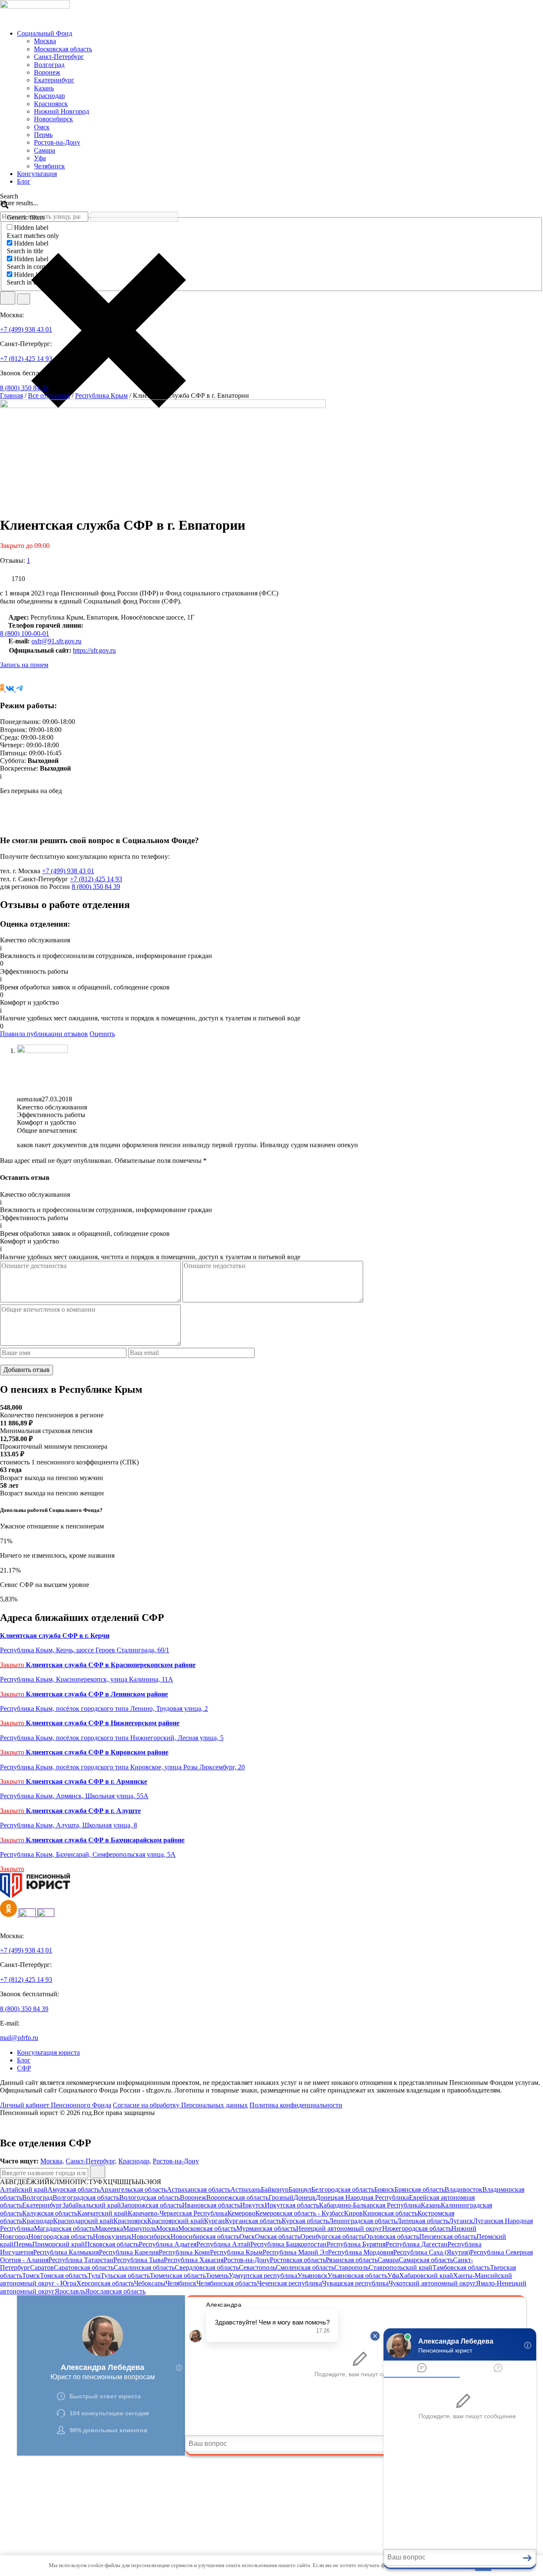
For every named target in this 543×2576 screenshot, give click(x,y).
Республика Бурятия (356, 2244)
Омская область (278, 2237)
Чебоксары (150, 2283)
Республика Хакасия (194, 2260)
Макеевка (109, 2228)
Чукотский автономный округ (432, 2283)
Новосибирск (53, 119)
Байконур (275, 2189)
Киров (353, 2213)
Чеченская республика (290, 2283)
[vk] (9, 1915)
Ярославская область (115, 2291)
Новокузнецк (112, 2237)
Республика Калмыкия (66, 2252)
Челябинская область (227, 2283)
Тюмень (217, 2276)
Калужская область (50, 2213)
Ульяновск (312, 2276)
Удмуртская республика (263, 2276)
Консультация (37, 174)
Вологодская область (150, 2197)
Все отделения (49, 395)
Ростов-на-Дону (57, 142)
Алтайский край (24, 2189)
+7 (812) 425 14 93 (26, 359)
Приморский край (59, 2244)
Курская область (305, 2221)
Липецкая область (423, 2221)
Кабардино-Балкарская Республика (370, 2205)
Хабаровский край (426, 2276)
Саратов (42, 2267)
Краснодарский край (83, 2221)
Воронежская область (237, 2197)
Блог (24, 181)
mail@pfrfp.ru (19, 2038)
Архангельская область (133, 2189)
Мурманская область (266, 2228)
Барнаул (300, 2189)
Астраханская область (199, 2189)
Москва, (52, 2161)
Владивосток (463, 2189)
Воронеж (47, 72)
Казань (44, 88)
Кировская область (390, 2213)
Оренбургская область (332, 2237)
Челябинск (49, 166)
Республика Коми (184, 2252)
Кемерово (241, 2213)
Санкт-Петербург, (91, 2161)
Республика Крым (101, 395)
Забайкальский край (92, 2205)
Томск (31, 2276)
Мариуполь (140, 2228)
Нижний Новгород (62, 111)
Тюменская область (178, 2276)
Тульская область (125, 2276)
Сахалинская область (144, 2267)
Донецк (305, 2197)
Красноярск (51, 104)
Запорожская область (151, 2205)
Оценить (102, 1034)
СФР (24, 2068)
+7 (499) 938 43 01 (26, 329)
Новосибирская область (205, 2237)
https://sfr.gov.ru (94, 650)
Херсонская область (105, 2283)
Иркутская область (292, 2205)
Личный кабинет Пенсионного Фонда (56, 2105)
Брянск (384, 2189)
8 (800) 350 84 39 (24, 388)
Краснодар (49, 96)
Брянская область (420, 2189)
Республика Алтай (223, 2244)
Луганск (461, 2221)
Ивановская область (211, 2205)
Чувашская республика (355, 2283)
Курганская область (253, 2221)
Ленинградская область (363, 2221)
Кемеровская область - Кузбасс (300, 2213)
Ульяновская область (357, 2276)
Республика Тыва (139, 2260)
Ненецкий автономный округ (339, 2228)
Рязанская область (352, 2260)
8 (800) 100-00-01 (25, 633)
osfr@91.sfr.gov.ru (56, 641)
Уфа (40, 158)
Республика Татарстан (81, 2260)
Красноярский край (176, 2221)
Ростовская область (298, 2260)
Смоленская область (305, 2267)
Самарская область (426, 2260)
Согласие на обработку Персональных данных (180, 2105)
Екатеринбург (54, 80)
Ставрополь (351, 2267)
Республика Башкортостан (288, 2244)
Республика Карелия (129, 2252)
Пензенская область (448, 2237)
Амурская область (74, 2189)
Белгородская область (343, 2189)
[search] (8, 298)
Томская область (64, 2276)
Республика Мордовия (361, 2252)
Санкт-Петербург (59, 57)
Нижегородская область (417, 2228)
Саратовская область (84, 2267)
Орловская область (392, 2237)
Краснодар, (135, 2161)
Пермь (43, 135)
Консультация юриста (48, 2052)
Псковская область (112, 2244)
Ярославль (70, 2291)
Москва (45, 41)
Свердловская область (207, 2267)
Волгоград (49, 65)
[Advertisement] (255, 2515)
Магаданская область (64, 2228)
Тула (94, 2276)
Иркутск (252, 2205)
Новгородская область (61, 2237)
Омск (42, 127)
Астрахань (246, 2189)
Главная (11, 395)
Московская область (63, 49)
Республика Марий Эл (295, 2252)
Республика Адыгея (168, 2244)
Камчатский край (102, 2213)
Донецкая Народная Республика (362, 2197)
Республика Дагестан (417, 2244)
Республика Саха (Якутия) (432, 2252)
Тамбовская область (461, 2267)
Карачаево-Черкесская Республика (178, 2213)
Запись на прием (24, 665)
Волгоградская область (86, 2197)
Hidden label (31, 228)
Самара (45, 150)
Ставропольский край (400, 2267)
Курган (214, 2221)
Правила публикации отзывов (44, 1034)
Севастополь (257, 2267)
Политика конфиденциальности (296, 2105)
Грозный (281, 2197)
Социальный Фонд (45, 33)
